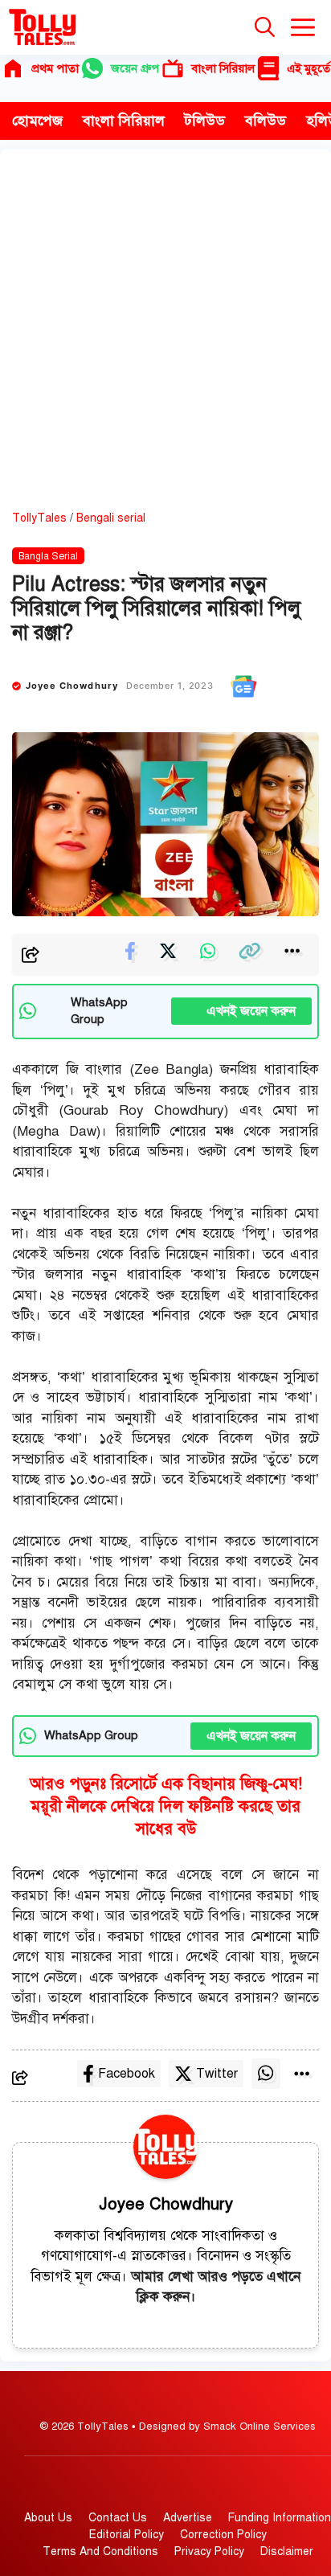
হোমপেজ (37, 121)
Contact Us (118, 2518)
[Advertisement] (165, 336)
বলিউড (266, 121)
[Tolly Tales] (43, 27)
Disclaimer (287, 2551)
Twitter (217, 2074)
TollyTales (39, 518)
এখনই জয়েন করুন (241, 1011)
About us (48, 2518)
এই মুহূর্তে (309, 68)
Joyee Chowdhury (72, 686)
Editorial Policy (127, 2535)
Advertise (188, 2518)
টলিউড (205, 121)
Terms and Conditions (100, 2551)
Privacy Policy (209, 2551)
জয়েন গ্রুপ (135, 68)
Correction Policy (223, 2535)
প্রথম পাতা (55, 68)
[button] (265, 27)
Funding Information (280, 2518)
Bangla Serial (48, 556)
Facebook (127, 2074)
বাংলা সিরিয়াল (223, 68)
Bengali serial (111, 518)
